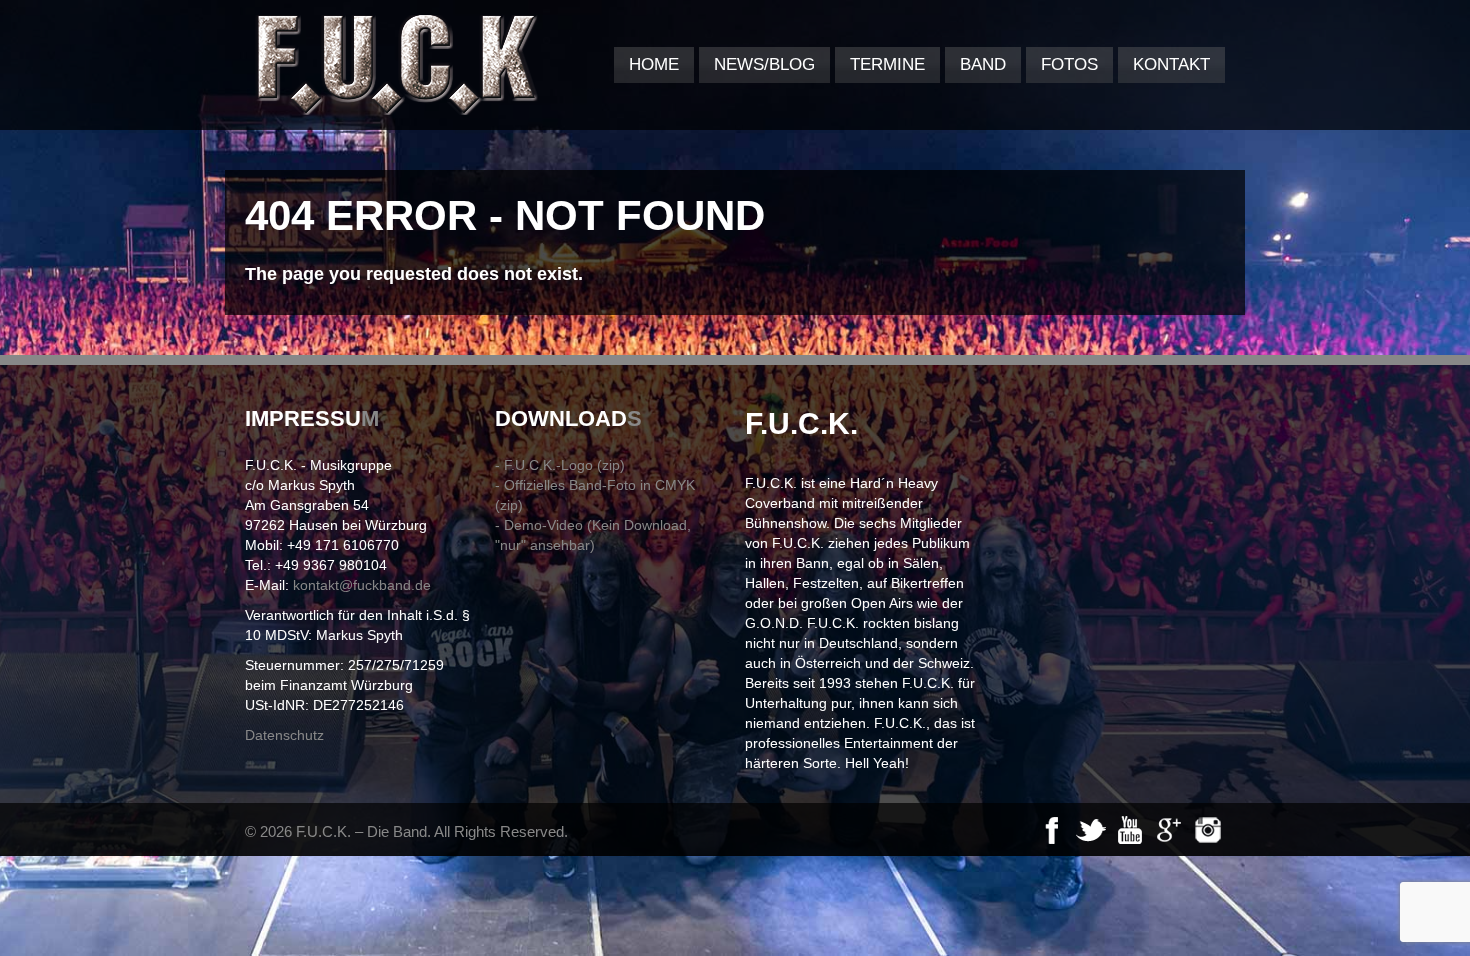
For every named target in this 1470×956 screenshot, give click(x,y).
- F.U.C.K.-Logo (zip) (560, 465)
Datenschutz (284, 735)
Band (983, 64)
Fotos (1069, 64)
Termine (887, 64)
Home (654, 64)
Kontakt (1171, 64)
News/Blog (764, 64)
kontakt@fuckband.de (362, 585)
